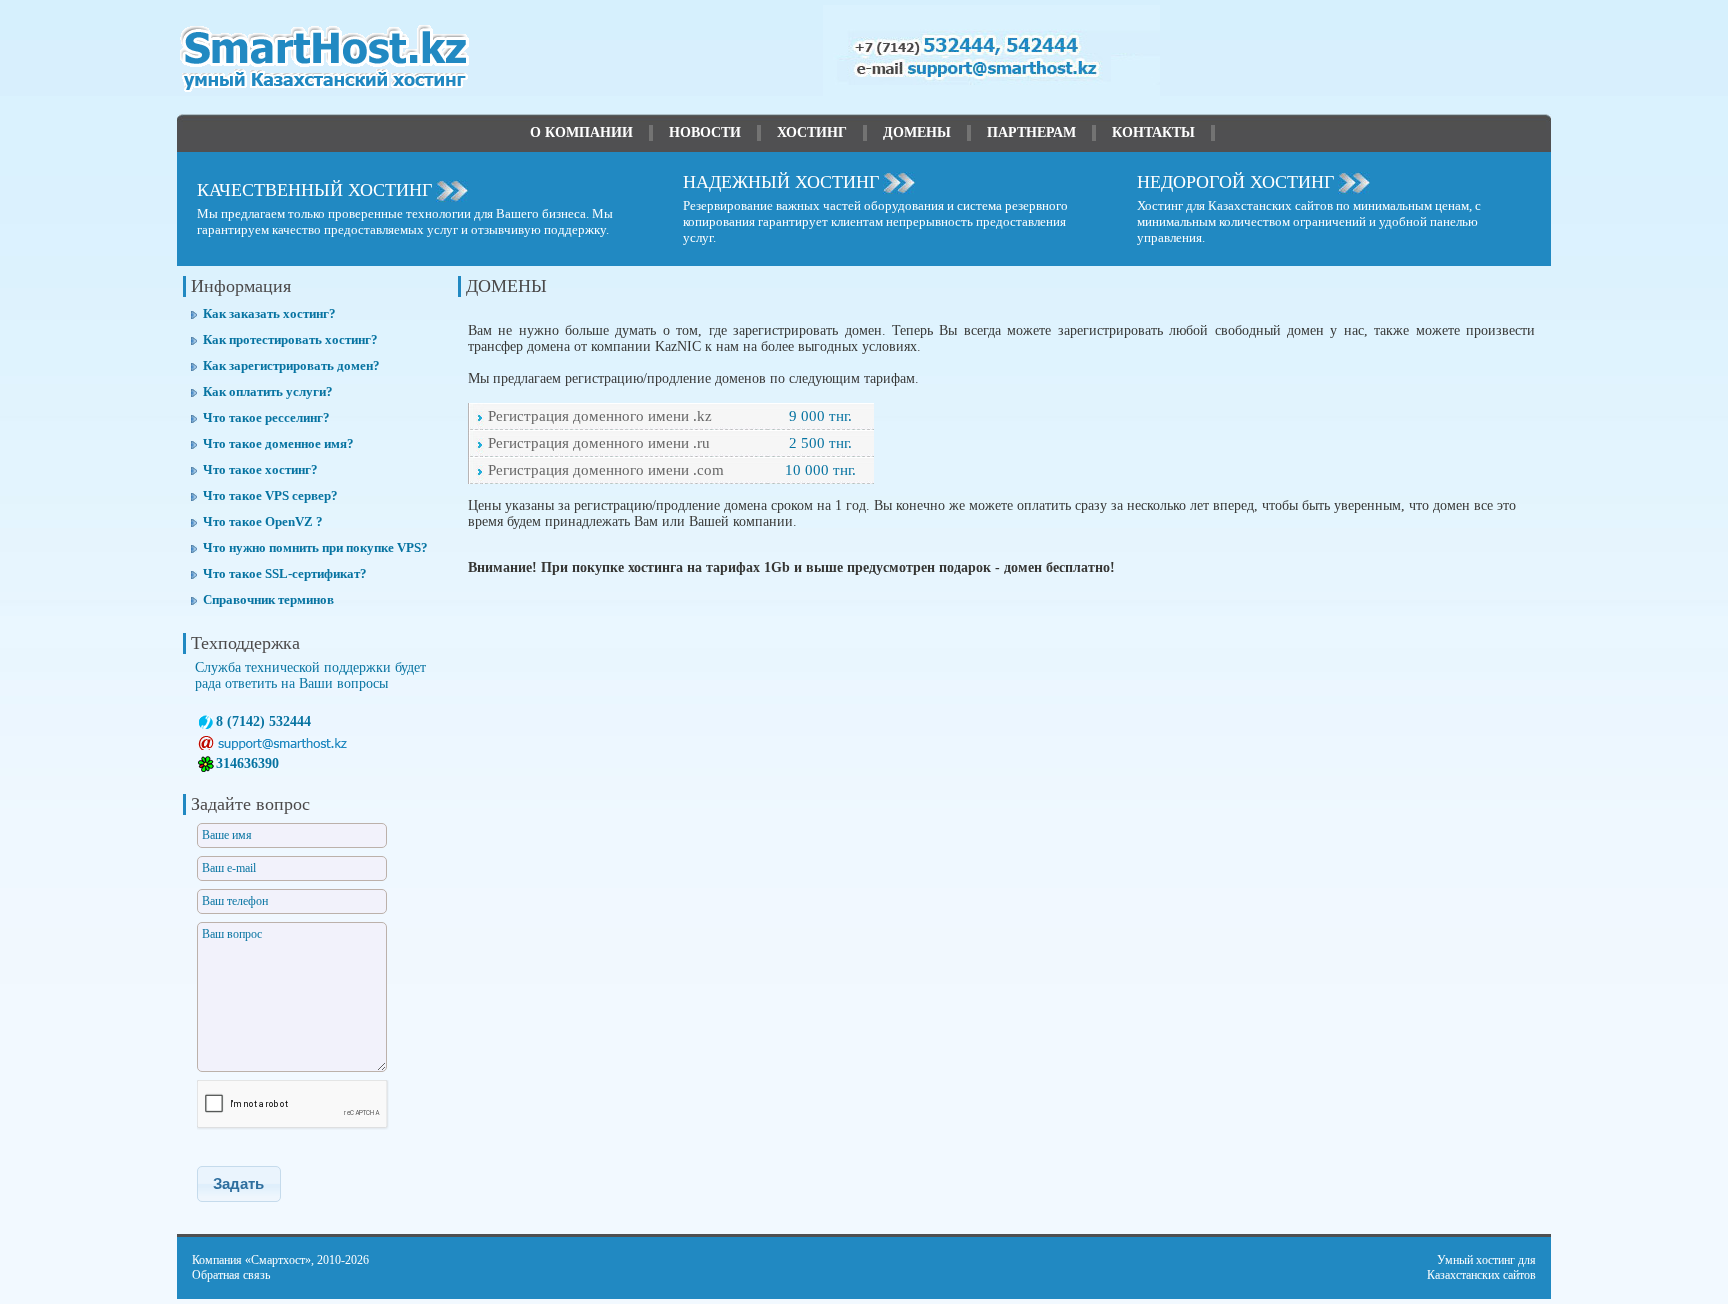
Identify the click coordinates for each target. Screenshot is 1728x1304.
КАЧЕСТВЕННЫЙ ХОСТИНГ (314, 190)
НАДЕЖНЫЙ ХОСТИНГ (781, 182)
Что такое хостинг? (260, 469)
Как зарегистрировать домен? (291, 365)
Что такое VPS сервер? (270, 495)
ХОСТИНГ (812, 132)
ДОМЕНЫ (917, 132)
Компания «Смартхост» (251, 1260)
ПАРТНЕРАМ (1031, 132)
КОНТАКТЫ (1153, 132)
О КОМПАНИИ (581, 132)
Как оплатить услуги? (268, 391)
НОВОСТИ (705, 132)
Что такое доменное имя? (278, 443)
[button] (239, 1184)
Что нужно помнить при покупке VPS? (315, 547)
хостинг (1495, 1260)
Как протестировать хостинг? (290, 339)
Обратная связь (231, 1275)
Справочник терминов (268, 599)
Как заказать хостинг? (269, 313)
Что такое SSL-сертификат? (285, 573)
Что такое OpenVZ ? (263, 521)
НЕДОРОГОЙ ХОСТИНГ (1235, 182)
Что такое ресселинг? (266, 417)
